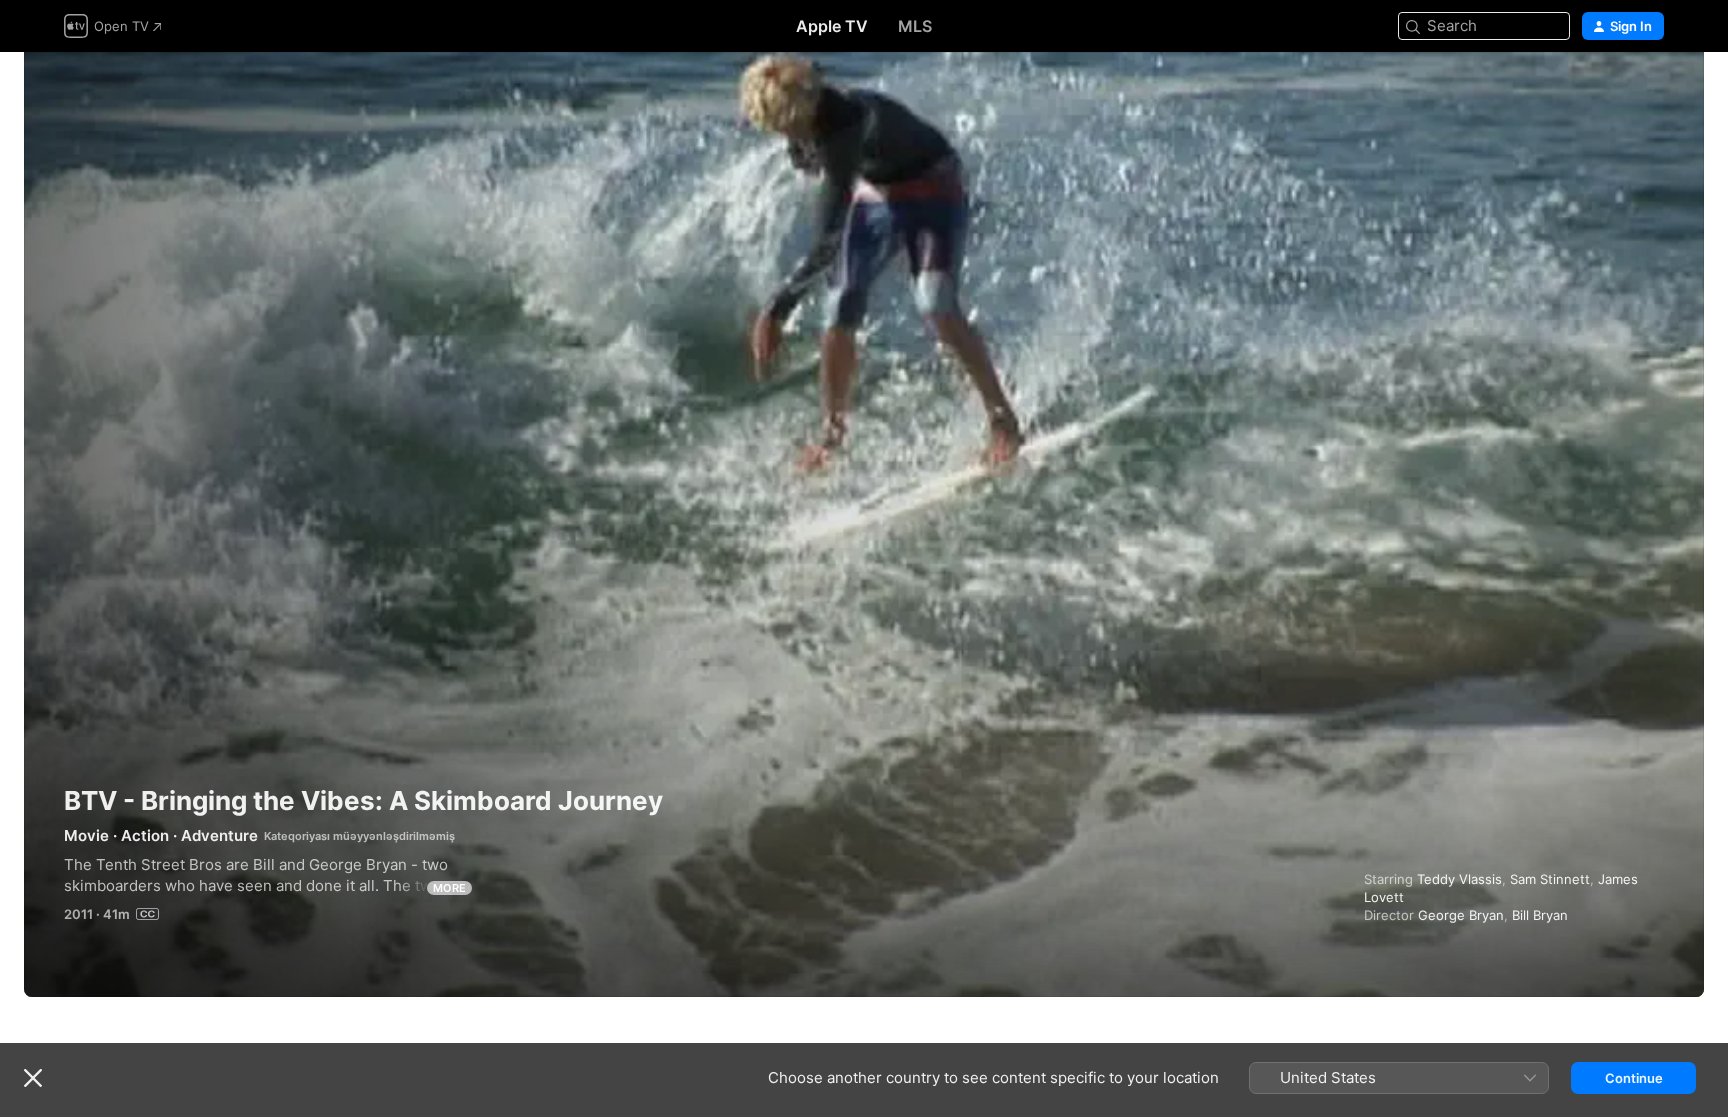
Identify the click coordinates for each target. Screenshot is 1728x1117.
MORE (449, 888)
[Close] (33, 1078)
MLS (915, 26)
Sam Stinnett (1550, 879)
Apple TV (832, 26)
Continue (1634, 1078)
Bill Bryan (1540, 915)
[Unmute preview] (1650, 91)
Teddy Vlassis (1459, 879)
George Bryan (1461, 915)
